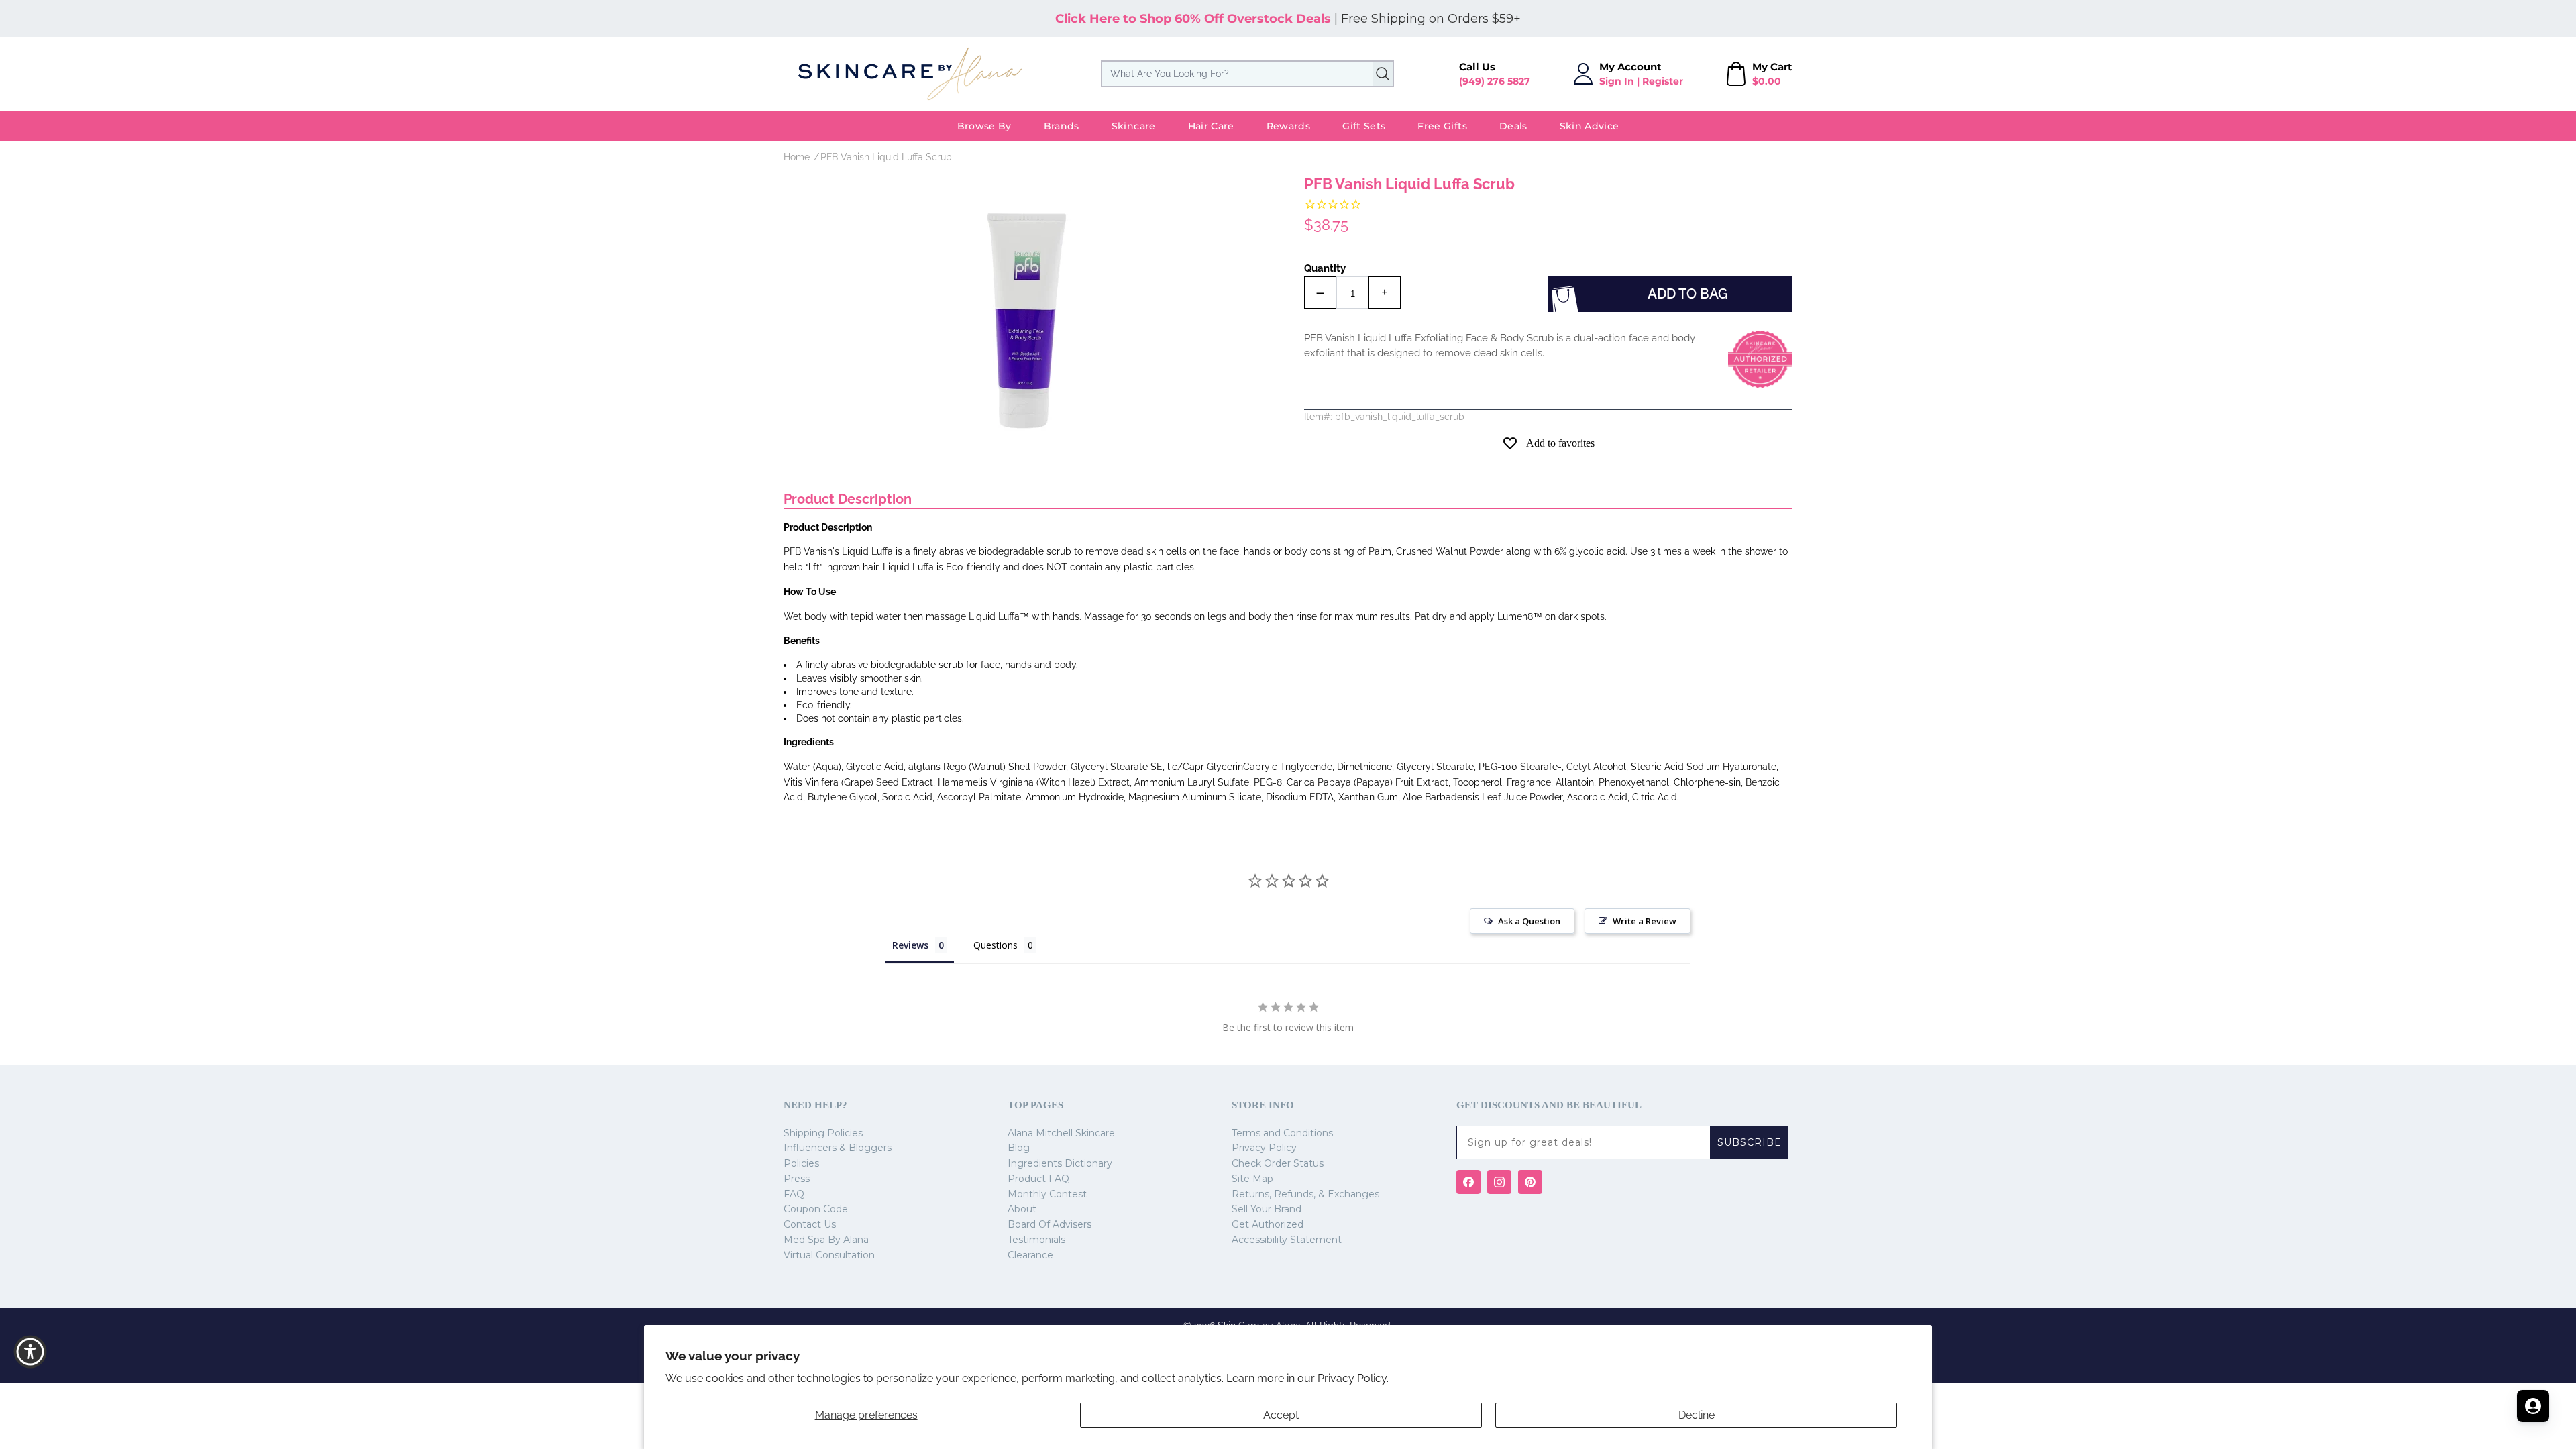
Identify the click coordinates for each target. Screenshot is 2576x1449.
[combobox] (1247, 74)
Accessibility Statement (1287, 1240)
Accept (1281, 1415)
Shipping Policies (823, 1133)
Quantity (1325, 268)
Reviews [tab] (910, 945)
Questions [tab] (996, 945)
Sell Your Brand (1267, 1209)
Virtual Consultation (829, 1255)
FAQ (794, 1194)
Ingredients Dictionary (1060, 1163)
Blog (1019, 1148)
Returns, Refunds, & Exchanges (1305, 1194)
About (1022, 1209)
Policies (801, 1163)
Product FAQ (1038, 1179)
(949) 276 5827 (1495, 81)
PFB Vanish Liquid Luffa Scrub (886, 157)
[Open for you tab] (2533, 1406)
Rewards (1288, 126)
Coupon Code (816, 1209)
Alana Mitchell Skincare (1061, 1133)
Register (1663, 81)
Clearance (1030, 1255)
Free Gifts (1442, 126)
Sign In (1617, 81)
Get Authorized (1268, 1224)
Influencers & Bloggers (838, 1148)
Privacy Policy (1264, 1148)
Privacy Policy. (1353, 1378)
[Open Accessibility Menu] (30, 1352)
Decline (1697, 1415)
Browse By (984, 126)
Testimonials (1036, 1240)
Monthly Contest (1047, 1194)
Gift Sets (1364, 126)
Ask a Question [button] (1529, 921)
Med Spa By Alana (826, 1240)
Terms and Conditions (1282, 1133)
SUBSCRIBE (1750, 1142)
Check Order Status (1278, 1163)
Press (797, 1179)
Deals (1513, 126)
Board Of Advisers (1050, 1224)
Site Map (1252, 1179)
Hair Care (1211, 126)
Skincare (1134, 126)
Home (797, 157)
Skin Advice (1590, 126)
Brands (1062, 126)
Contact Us (810, 1224)
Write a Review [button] (1645, 921)
